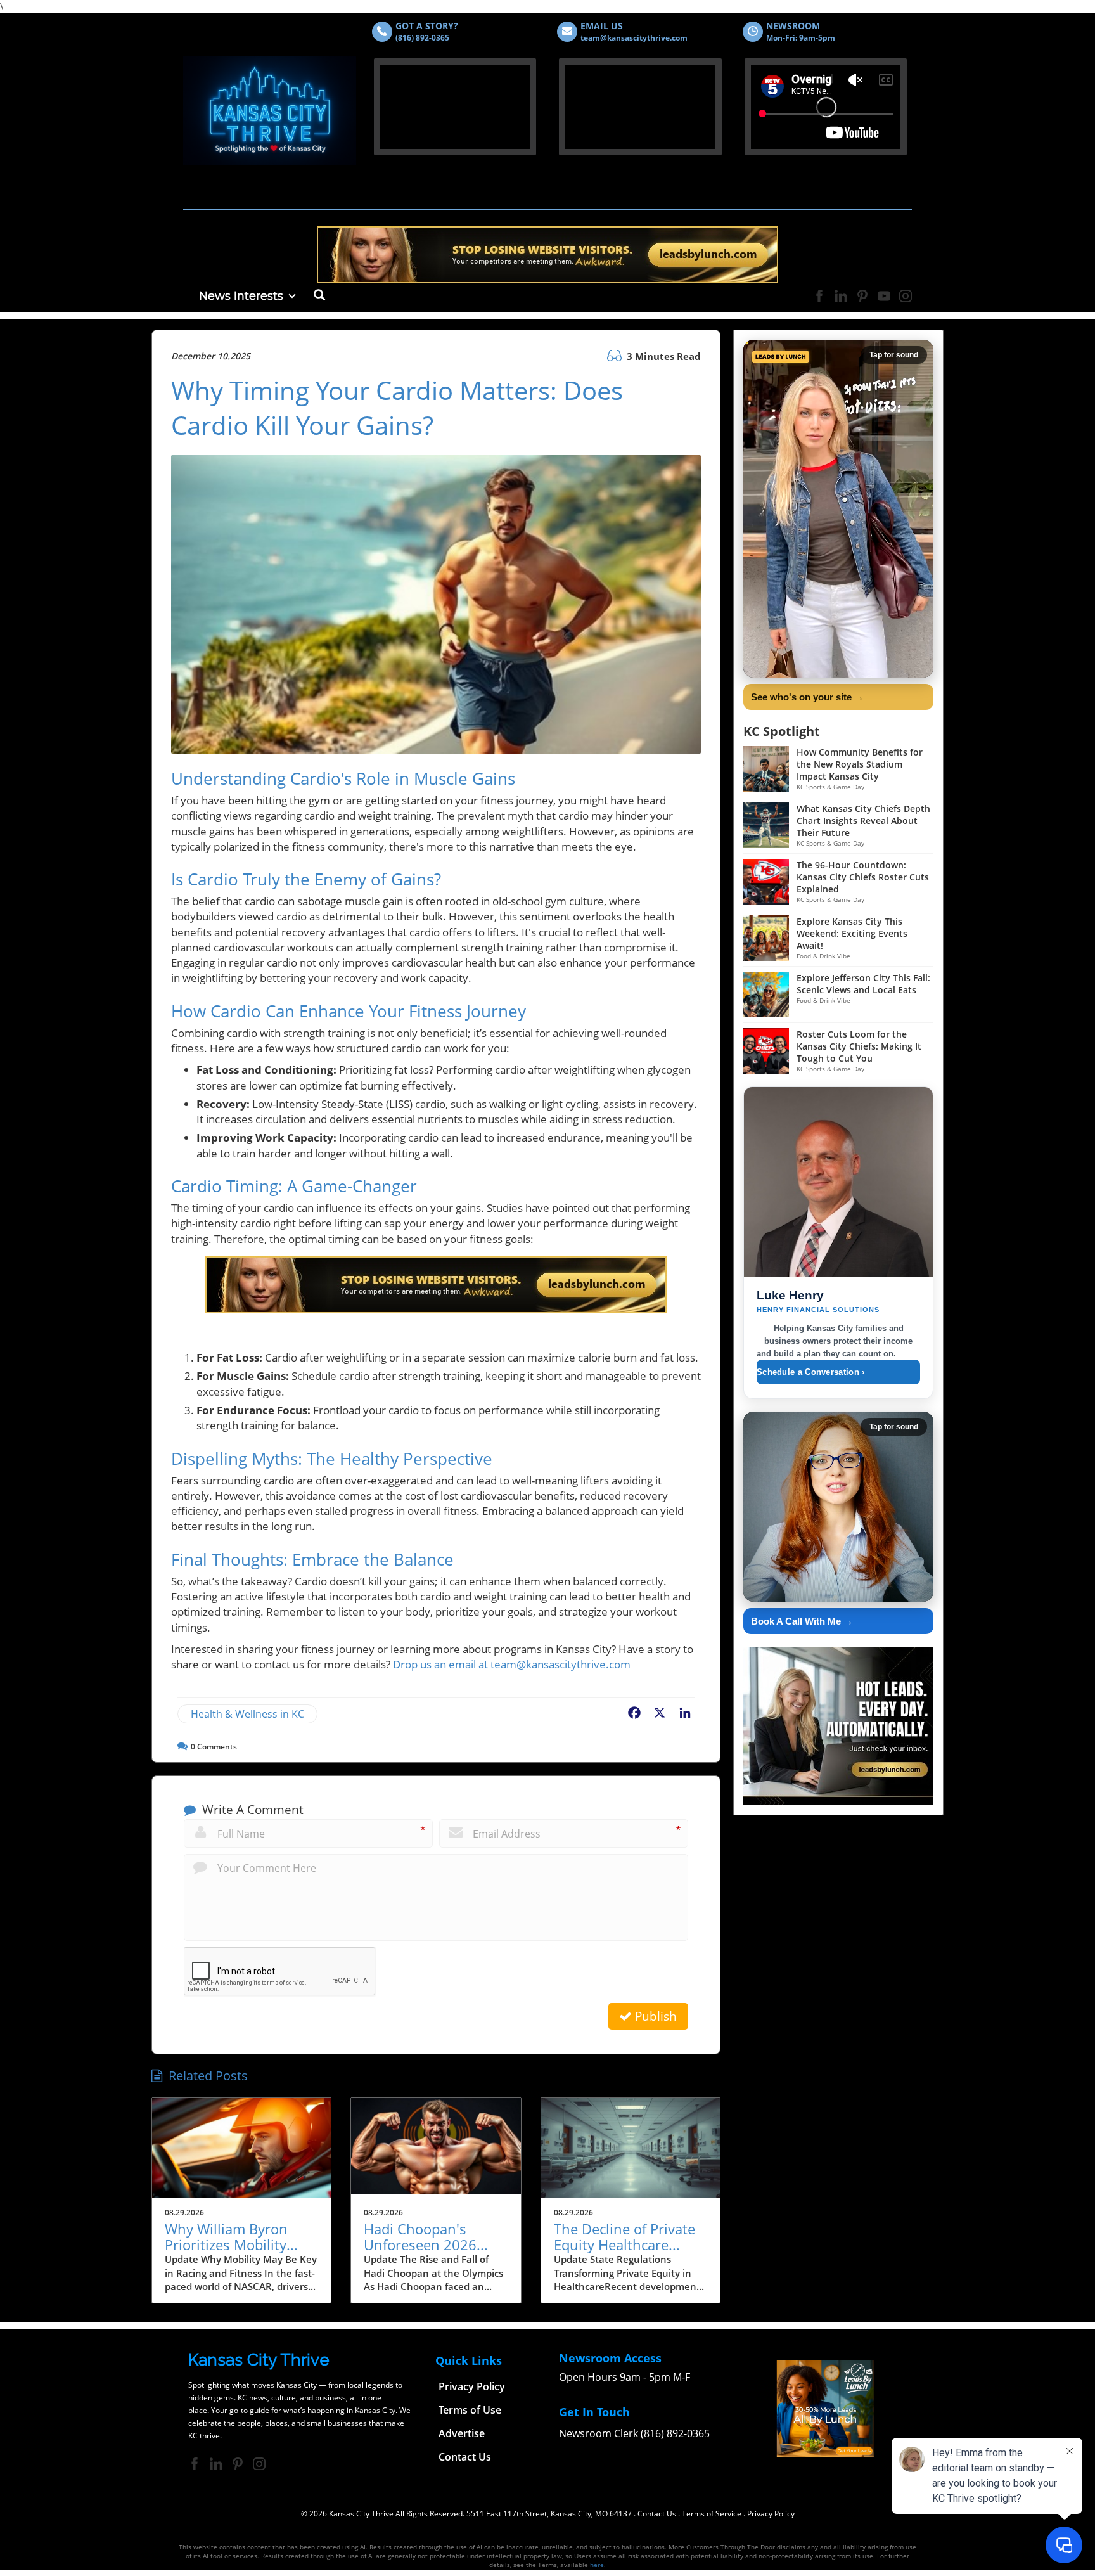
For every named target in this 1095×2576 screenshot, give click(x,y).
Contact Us (657, 2514)
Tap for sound (894, 355)
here (597, 2565)
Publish (654, 2016)
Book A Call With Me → (802, 1621)
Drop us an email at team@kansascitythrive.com (512, 1664)
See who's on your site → (807, 697)
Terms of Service (712, 2514)
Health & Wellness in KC (247, 1714)
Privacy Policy (771, 2514)
